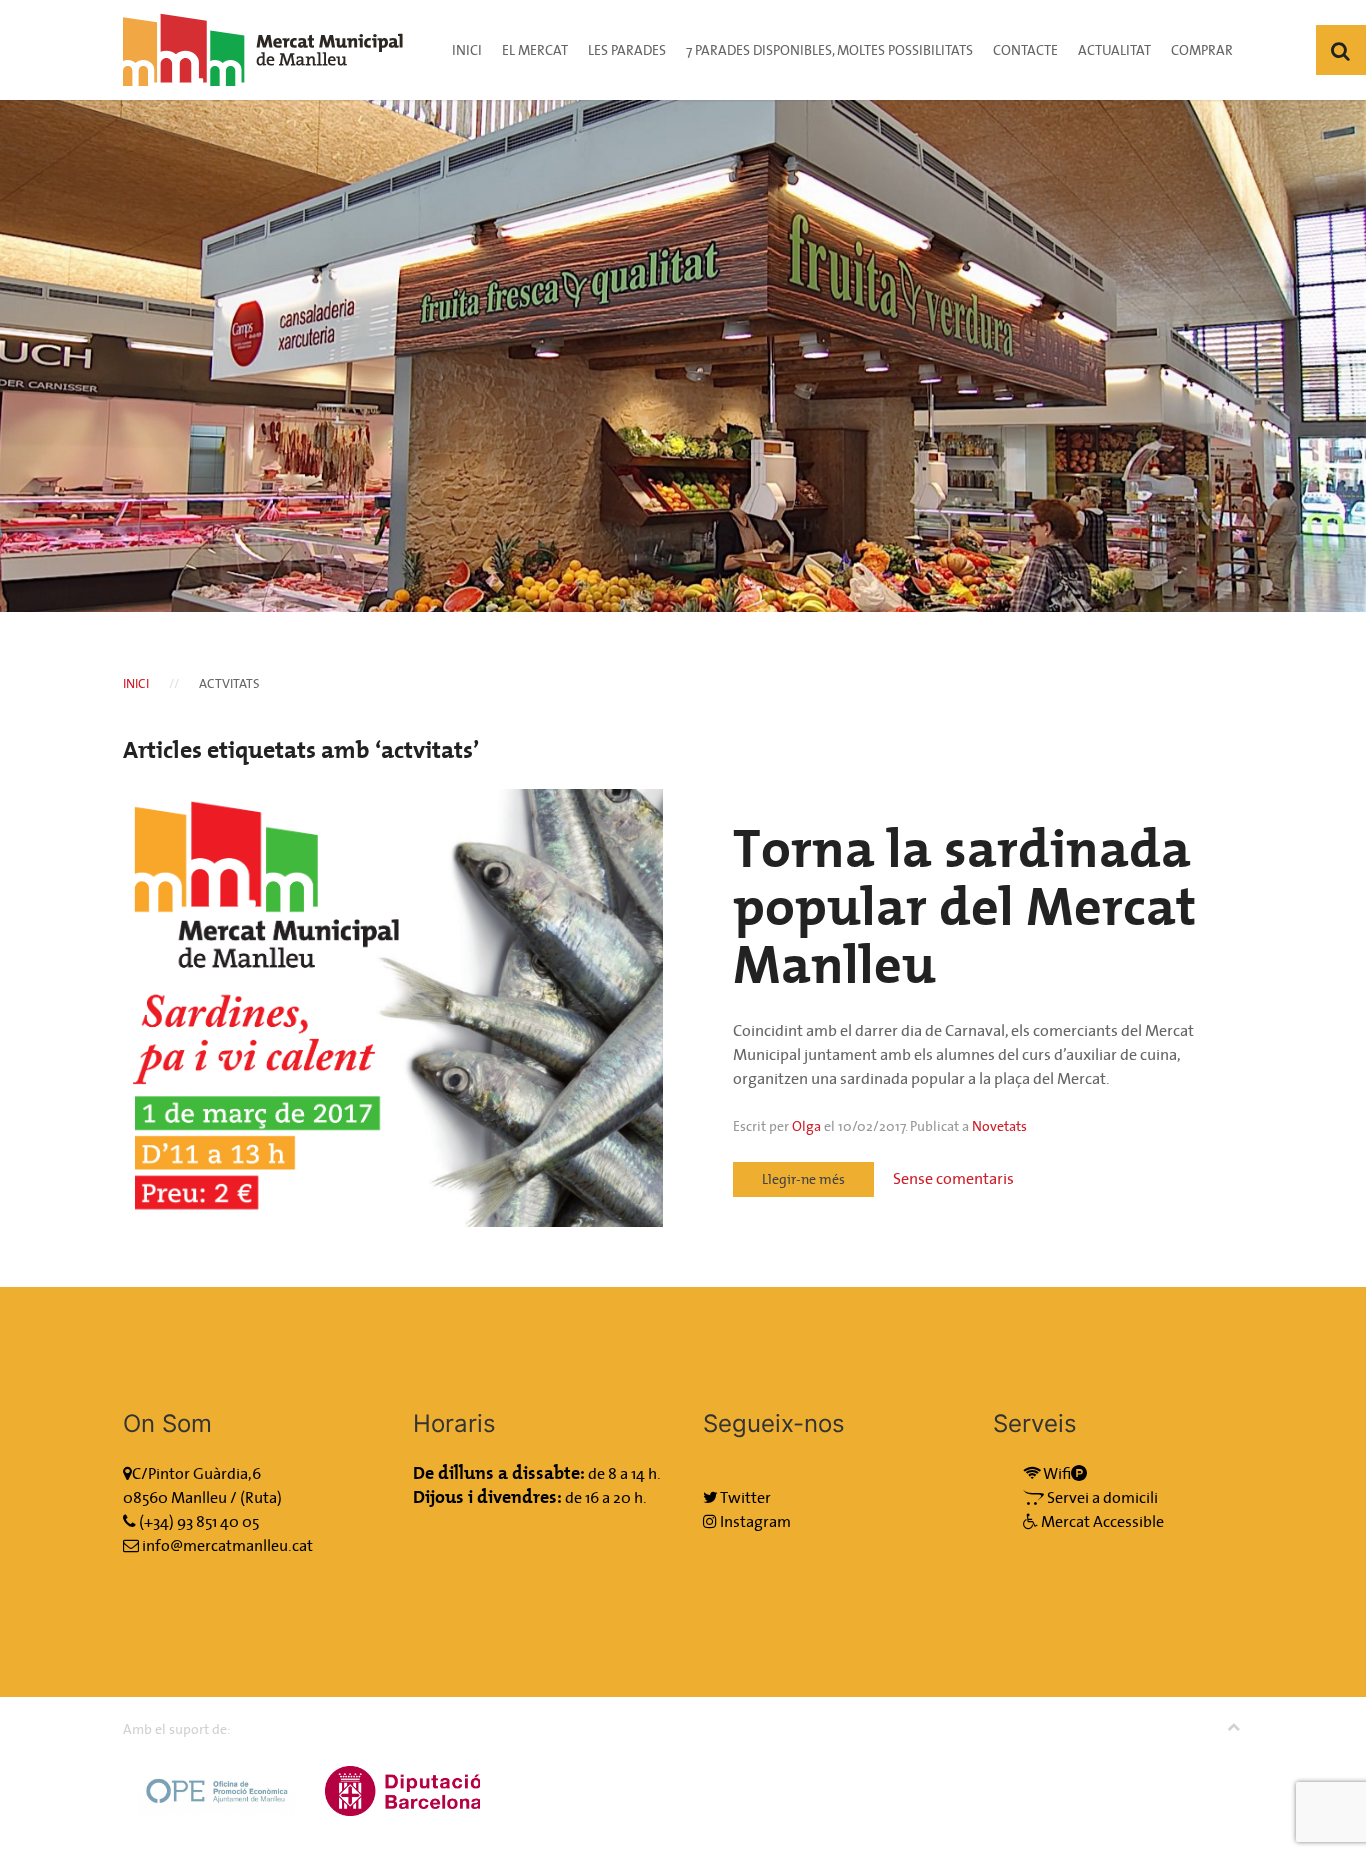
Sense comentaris (953, 1178)
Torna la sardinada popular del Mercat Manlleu (964, 906)
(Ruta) (261, 1497)
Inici (467, 50)
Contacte (1025, 50)
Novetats (999, 1126)
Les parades (627, 50)
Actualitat (1114, 50)
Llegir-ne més (803, 1179)
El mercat (535, 50)
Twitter (744, 1497)
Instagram (754, 1521)
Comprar (1202, 50)
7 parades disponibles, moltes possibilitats (829, 50)
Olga (806, 1126)
